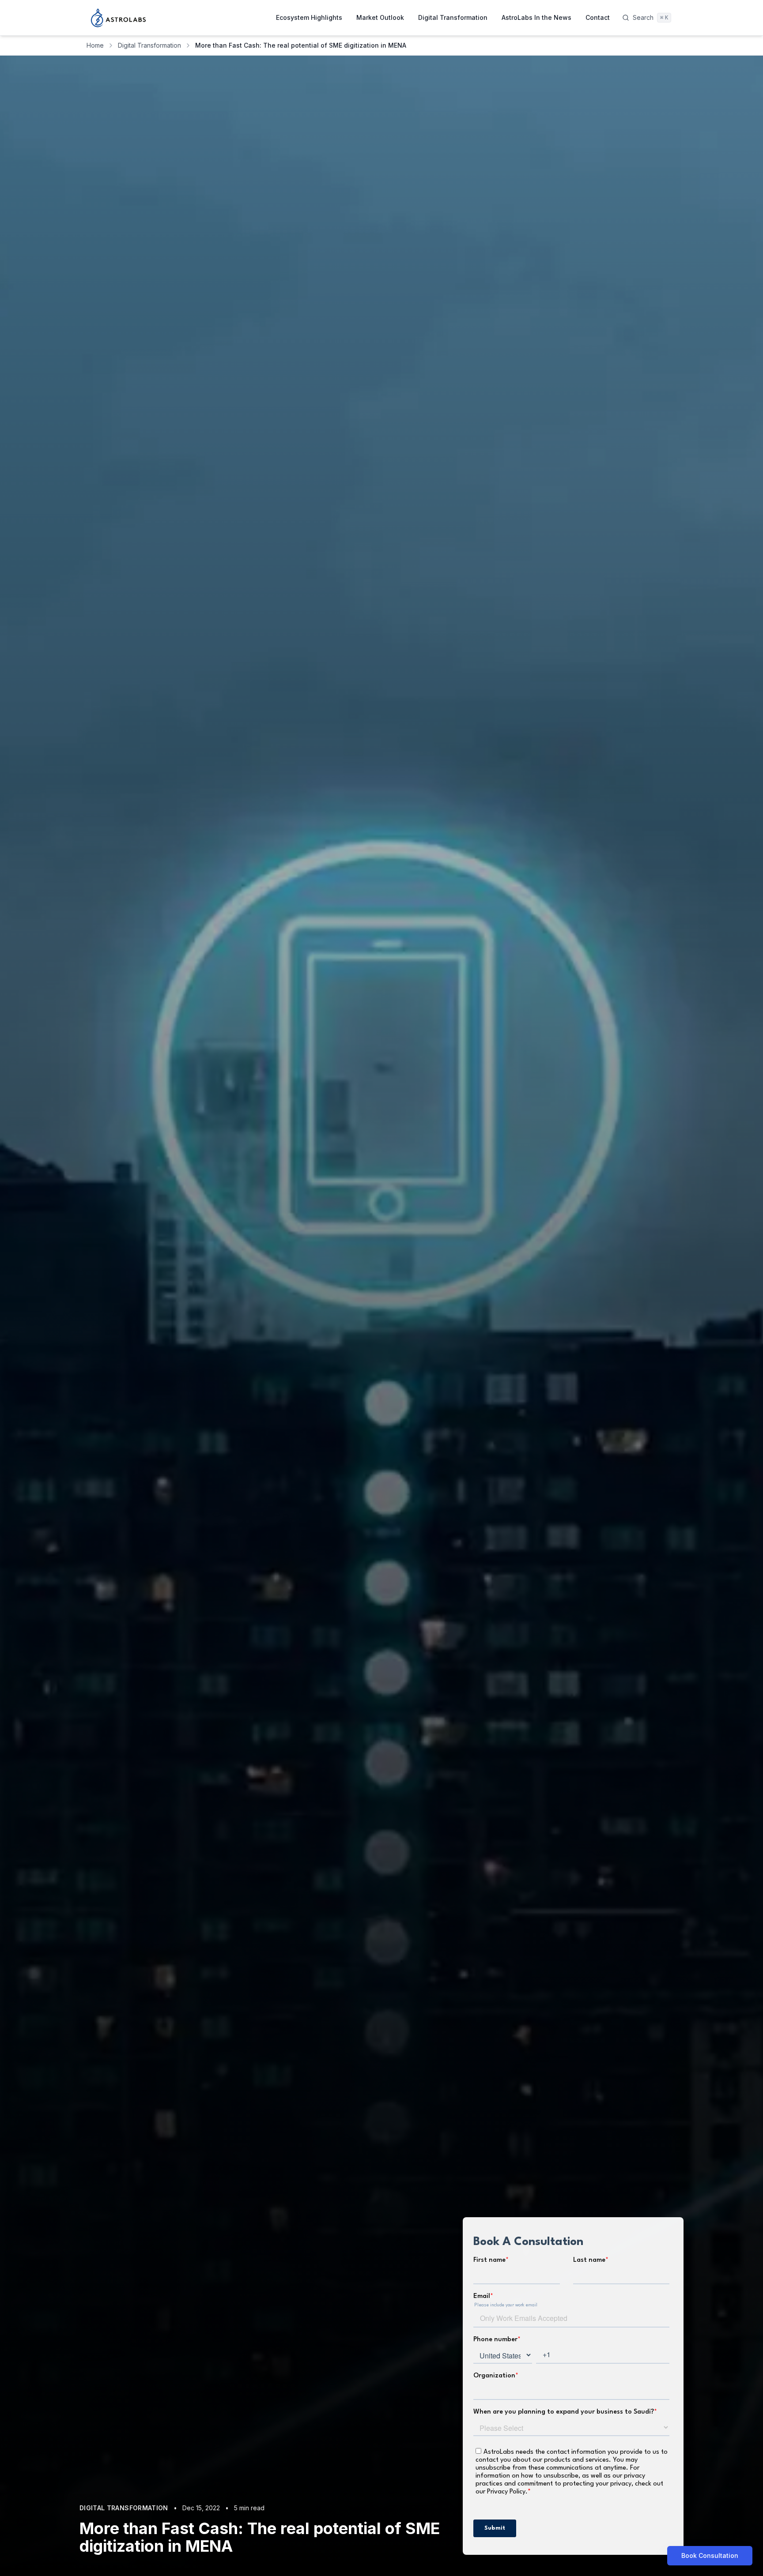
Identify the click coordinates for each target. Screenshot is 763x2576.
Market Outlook (380, 17)
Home (95, 45)
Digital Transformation (453, 17)
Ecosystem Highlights (309, 17)
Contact (598, 17)
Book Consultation (710, 2555)
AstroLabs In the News (536, 17)
